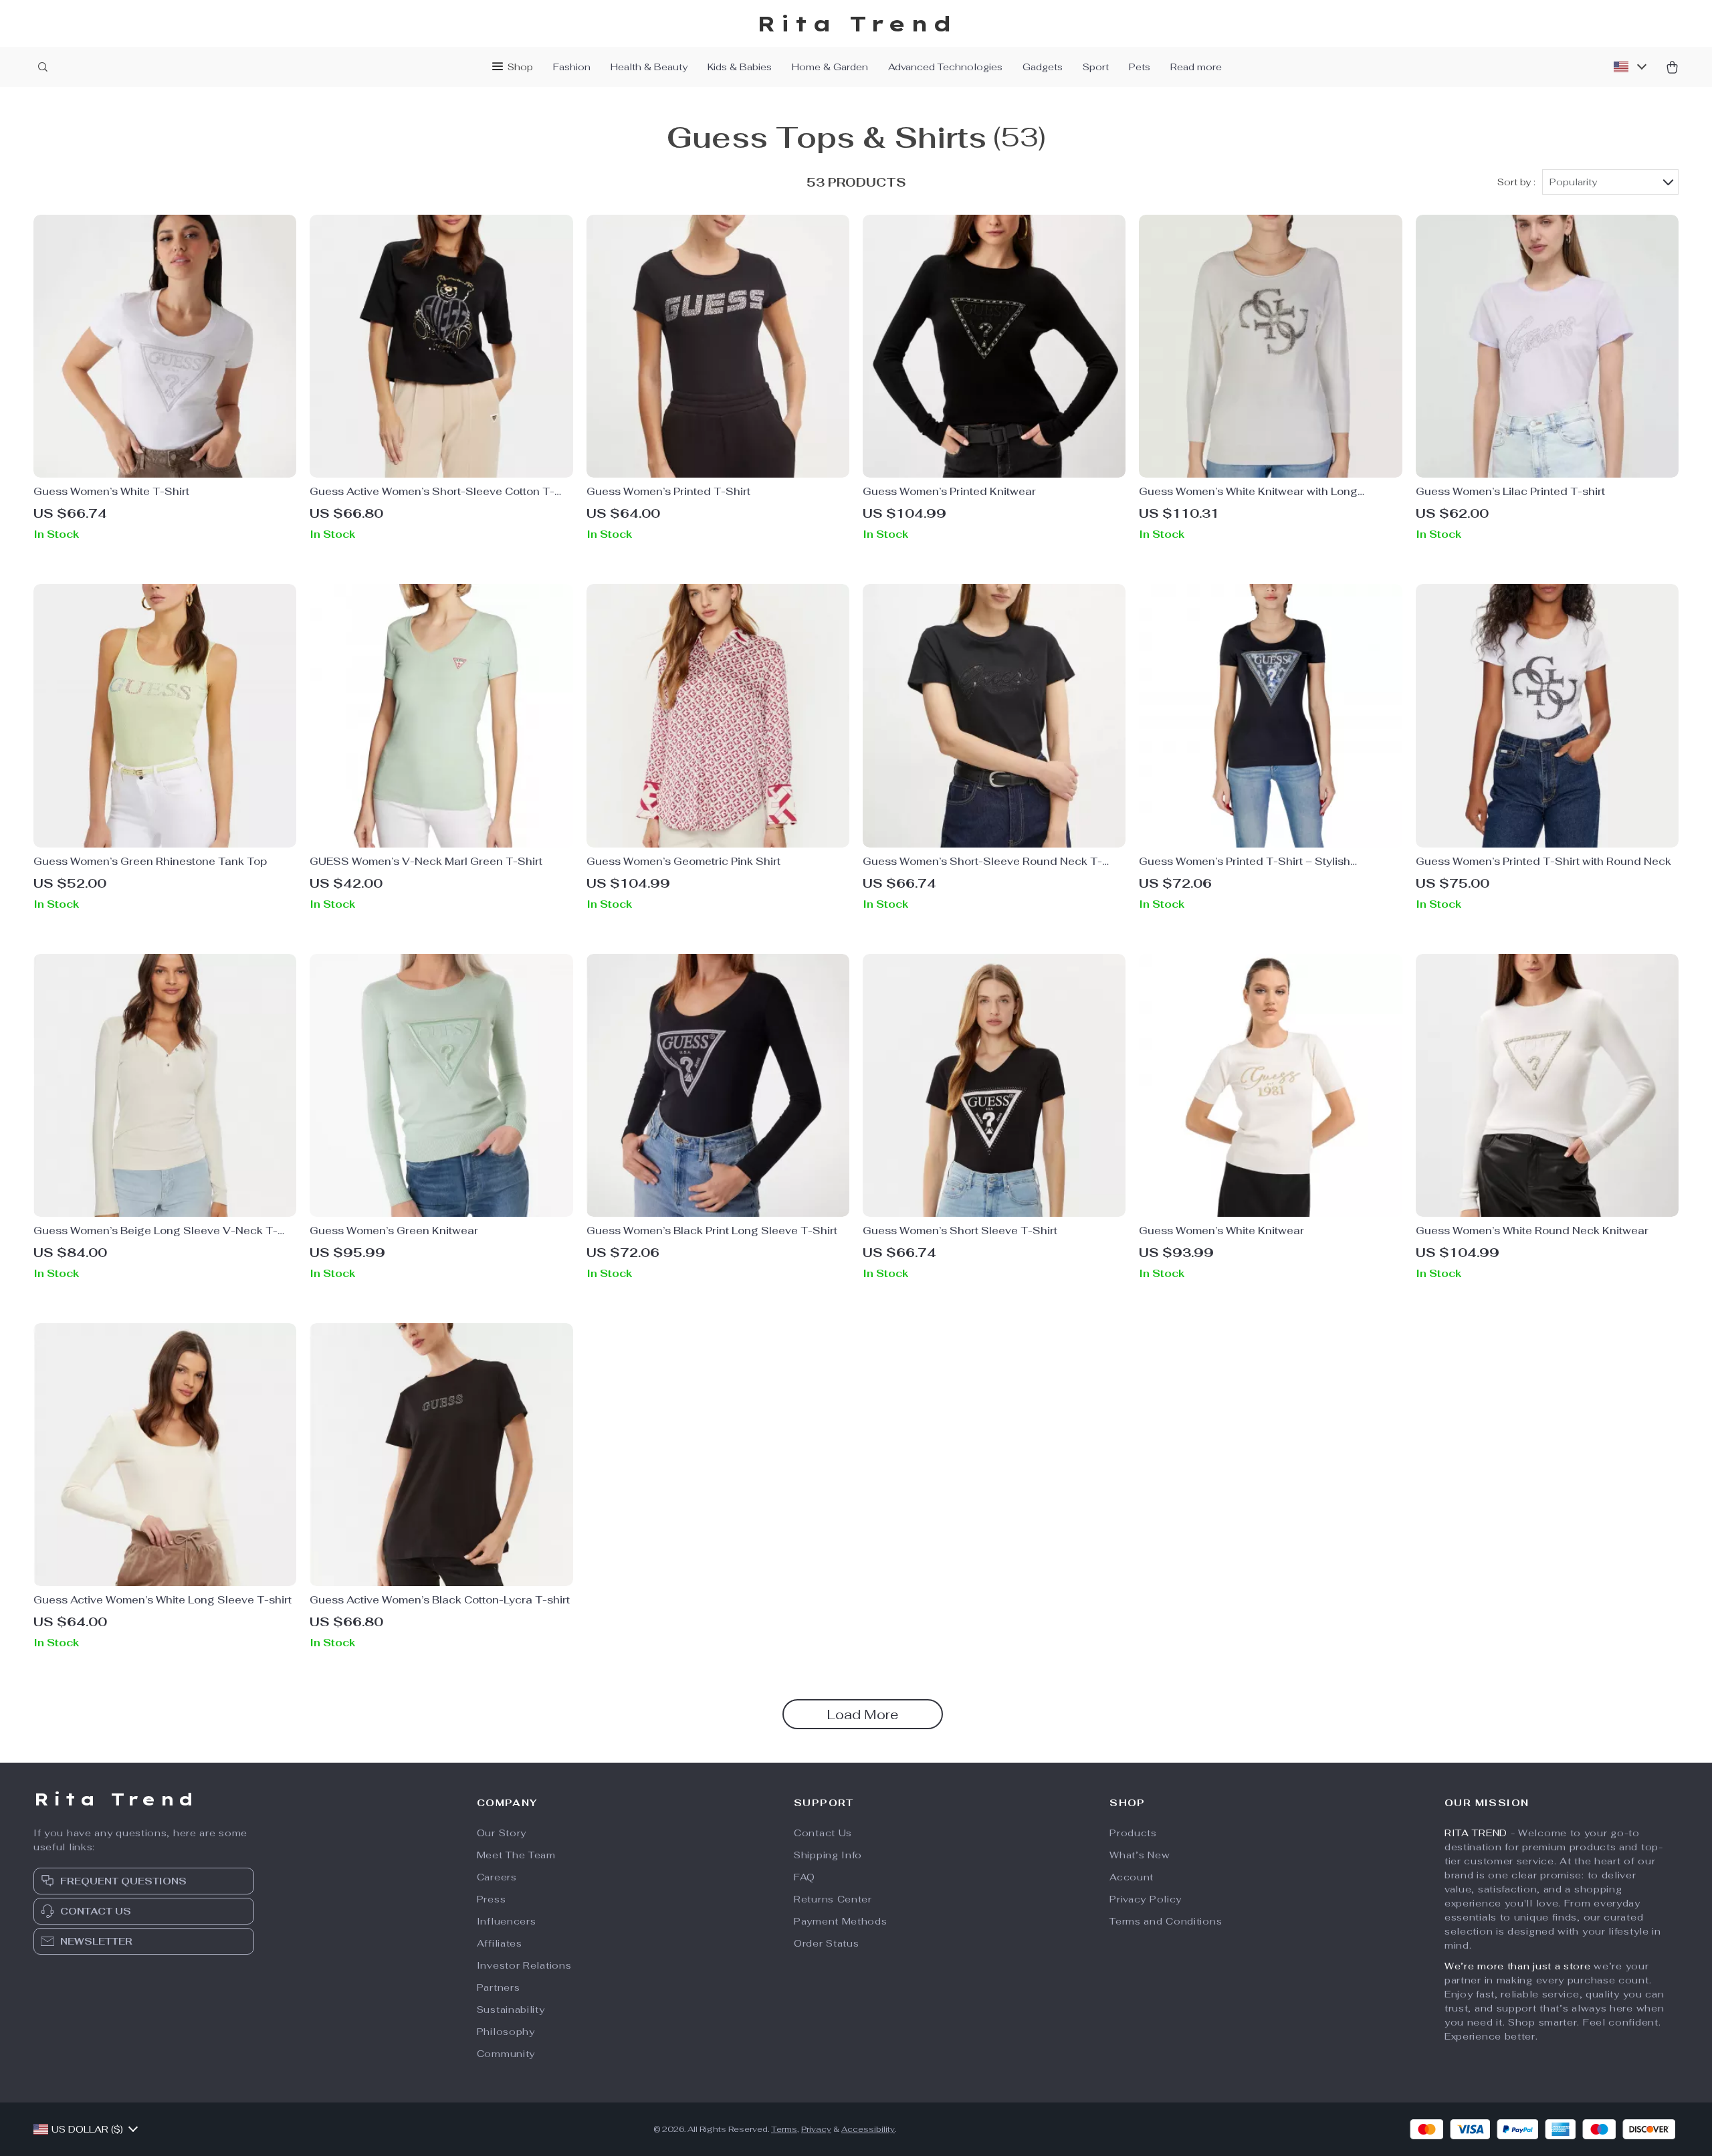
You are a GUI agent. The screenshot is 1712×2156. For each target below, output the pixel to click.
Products (1133, 1833)
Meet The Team (516, 1855)
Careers (497, 1877)
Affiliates (500, 1943)
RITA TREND (1476, 1833)
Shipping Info (828, 1855)
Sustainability (511, 2010)
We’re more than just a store (1518, 1966)
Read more (1196, 67)
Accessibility (868, 2129)
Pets (1140, 67)
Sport (1096, 67)
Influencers (507, 1921)
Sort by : (1516, 182)
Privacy (816, 2129)
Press (492, 1899)
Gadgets (1043, 67)
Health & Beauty (649, 67)
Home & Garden (830, 67)
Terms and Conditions (1166, 1921)
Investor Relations (524, 1965)
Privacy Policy (1146, 1899)
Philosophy (506, 2032)
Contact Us (823, 1833)
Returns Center (833, 1899)
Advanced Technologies (945, 67)
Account (1132, 1877)
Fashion (572, 67)
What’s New (1140, 1855)
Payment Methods (841, 1921)
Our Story (502, 1833)
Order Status (826, 1943)
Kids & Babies (740, 67)
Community (506, 2054)
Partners (499, 1987)
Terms (784, 2129)
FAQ (805, 1877)
